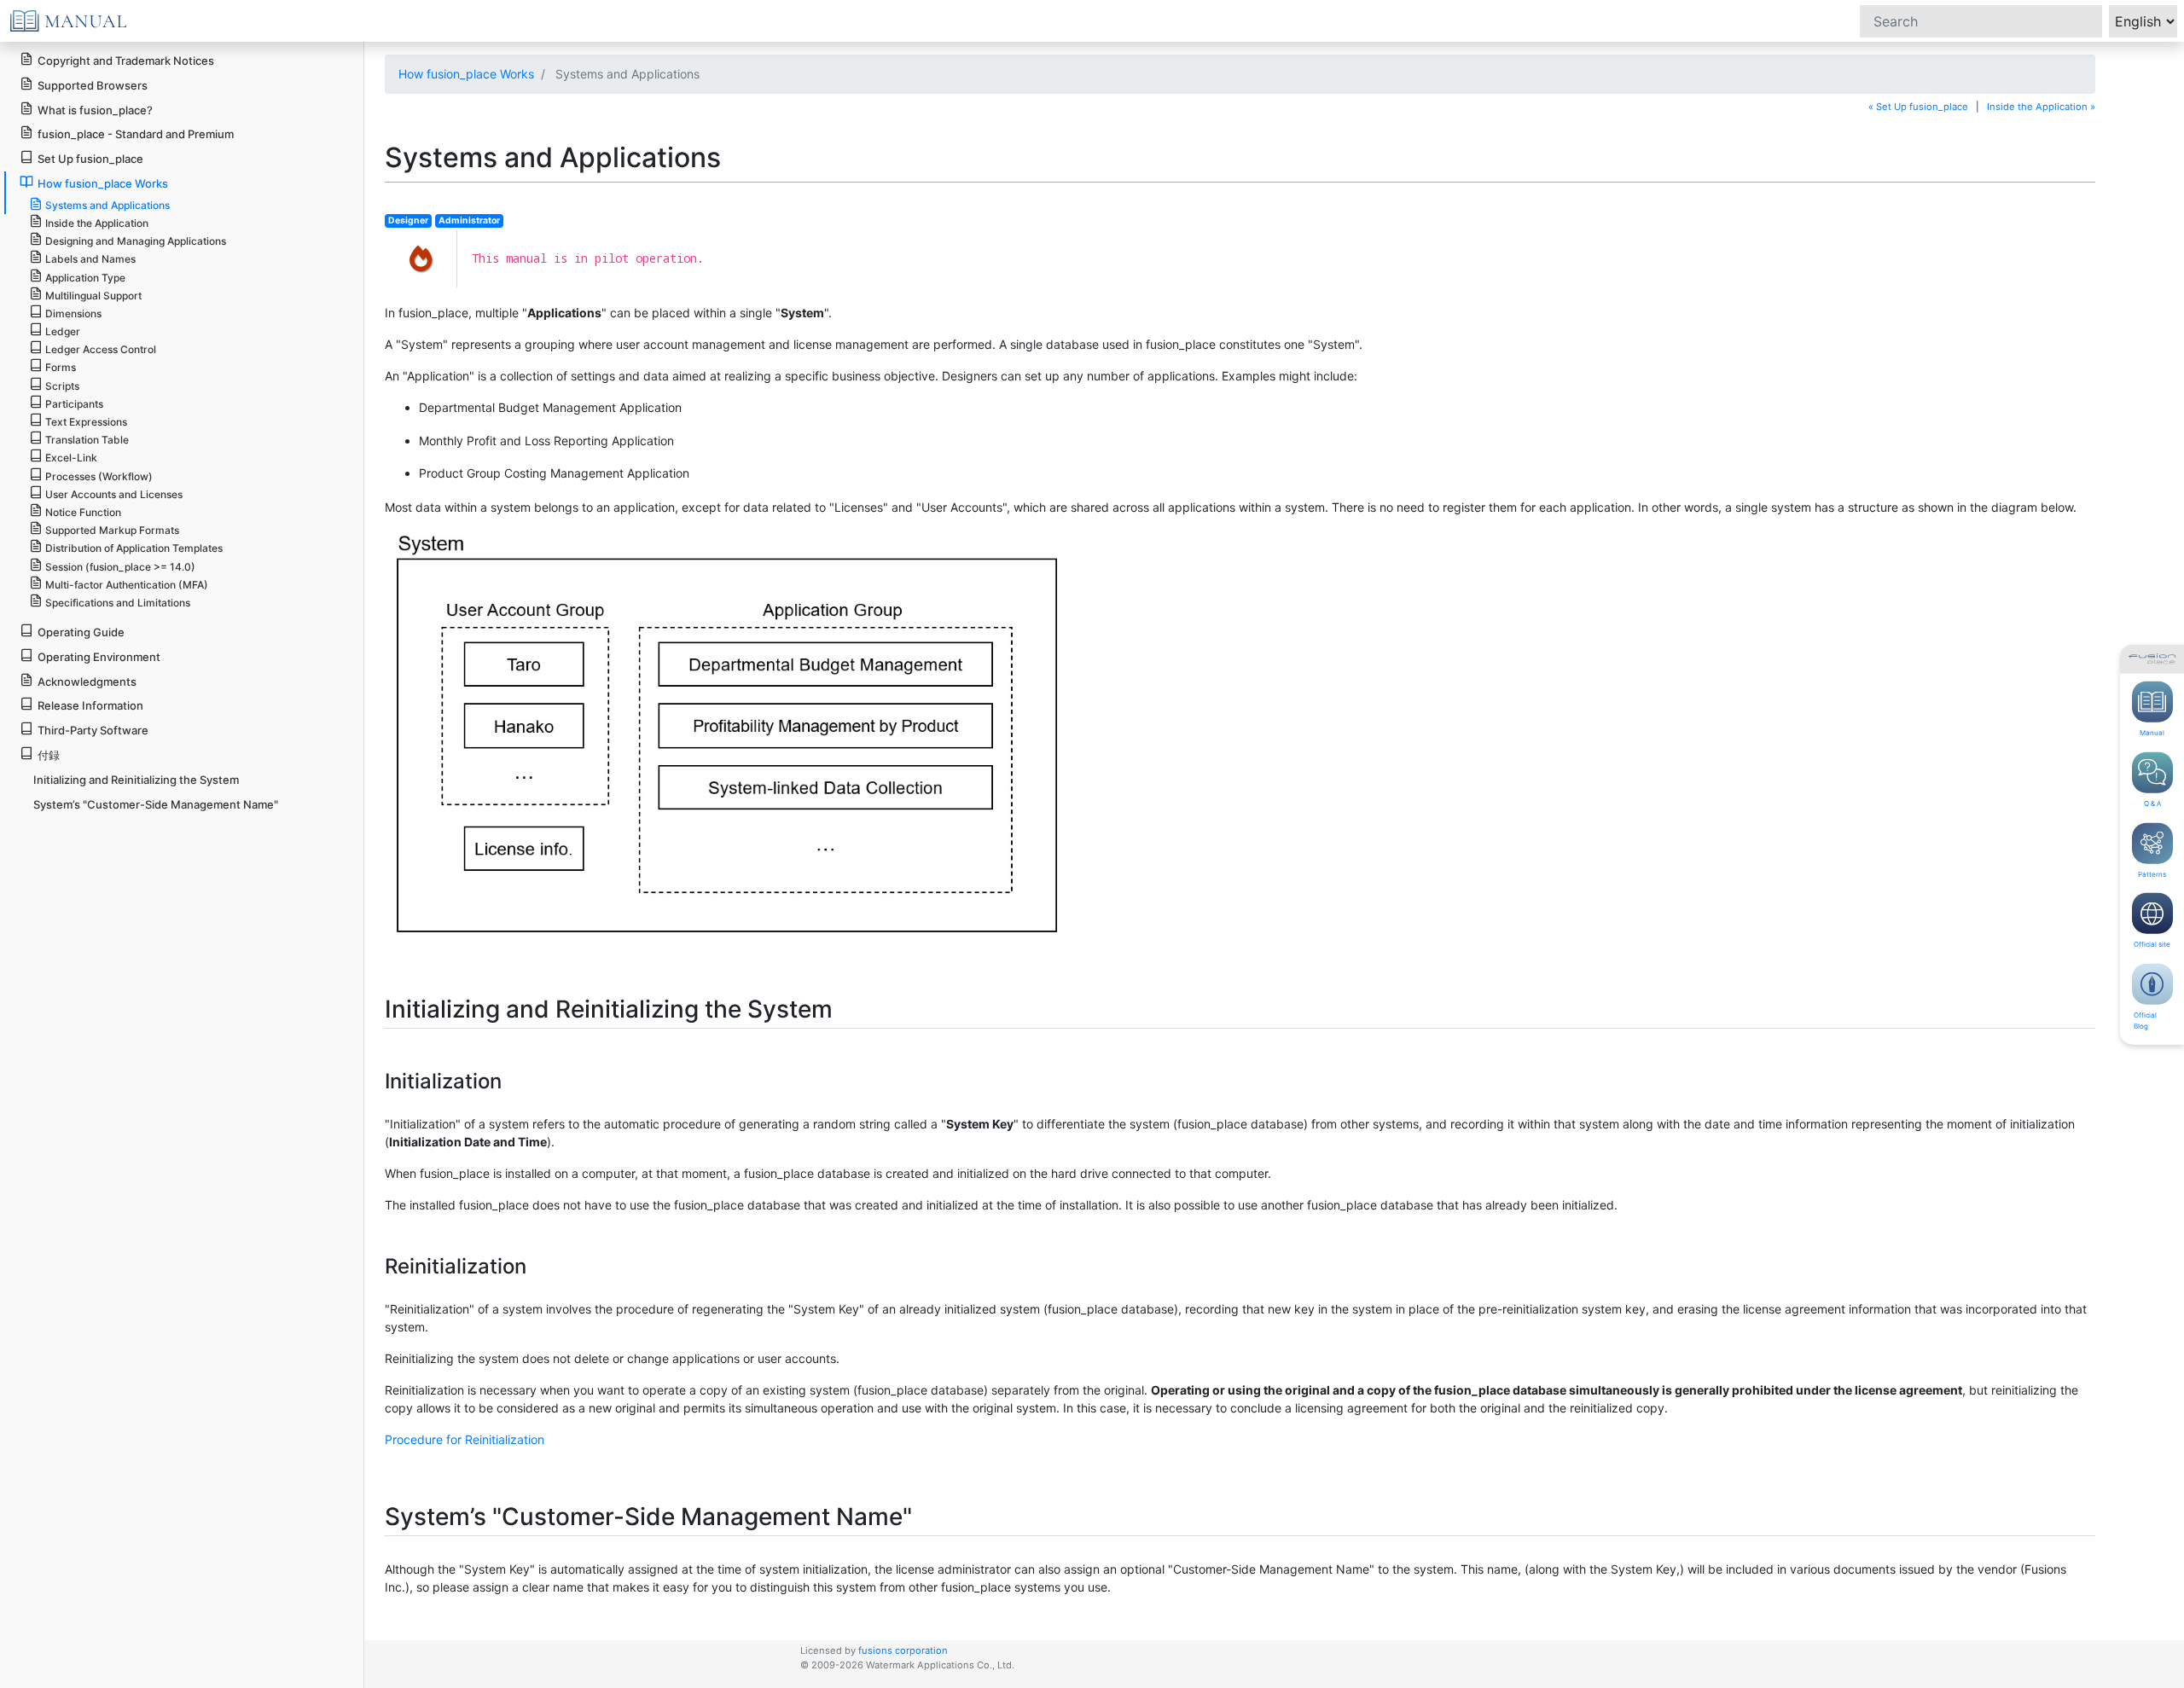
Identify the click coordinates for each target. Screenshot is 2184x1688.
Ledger (63, 331)
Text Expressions (86, 422)
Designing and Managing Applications (136, 241)
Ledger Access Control (101, 349)
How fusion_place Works (466, 74)
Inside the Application (97, 223)
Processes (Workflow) (99, 476)
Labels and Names (90, 259)
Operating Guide (81, 632)
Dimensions (73, 313)
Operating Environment (99, 657)
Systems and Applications (107, 205)
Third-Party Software (93, 730)
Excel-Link (71, 458)
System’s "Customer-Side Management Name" (156, 804)
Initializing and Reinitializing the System (136, 780)
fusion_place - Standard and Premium (136, 134)
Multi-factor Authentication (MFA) (127, 585)
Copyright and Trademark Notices (126, 61)
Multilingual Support (93, 296)
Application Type (85, 278)
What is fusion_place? (95, 110)
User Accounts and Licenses (114, 494)
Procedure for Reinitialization (465, 1439)
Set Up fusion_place (90, 159)
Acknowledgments (87, 682)
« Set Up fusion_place (1918, 107)
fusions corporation (903, 1650)
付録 (49, 755)
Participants (74, 404)
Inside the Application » (2041, 107)
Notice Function (83, 512)
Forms (61, 367)
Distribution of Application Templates (134, 548)
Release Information (90, 705)
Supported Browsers (93, 85)
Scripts (62, 386)
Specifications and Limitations (118, 603)
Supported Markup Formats (112, 530)
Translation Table (87, 440)
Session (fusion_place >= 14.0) (120, 567)
